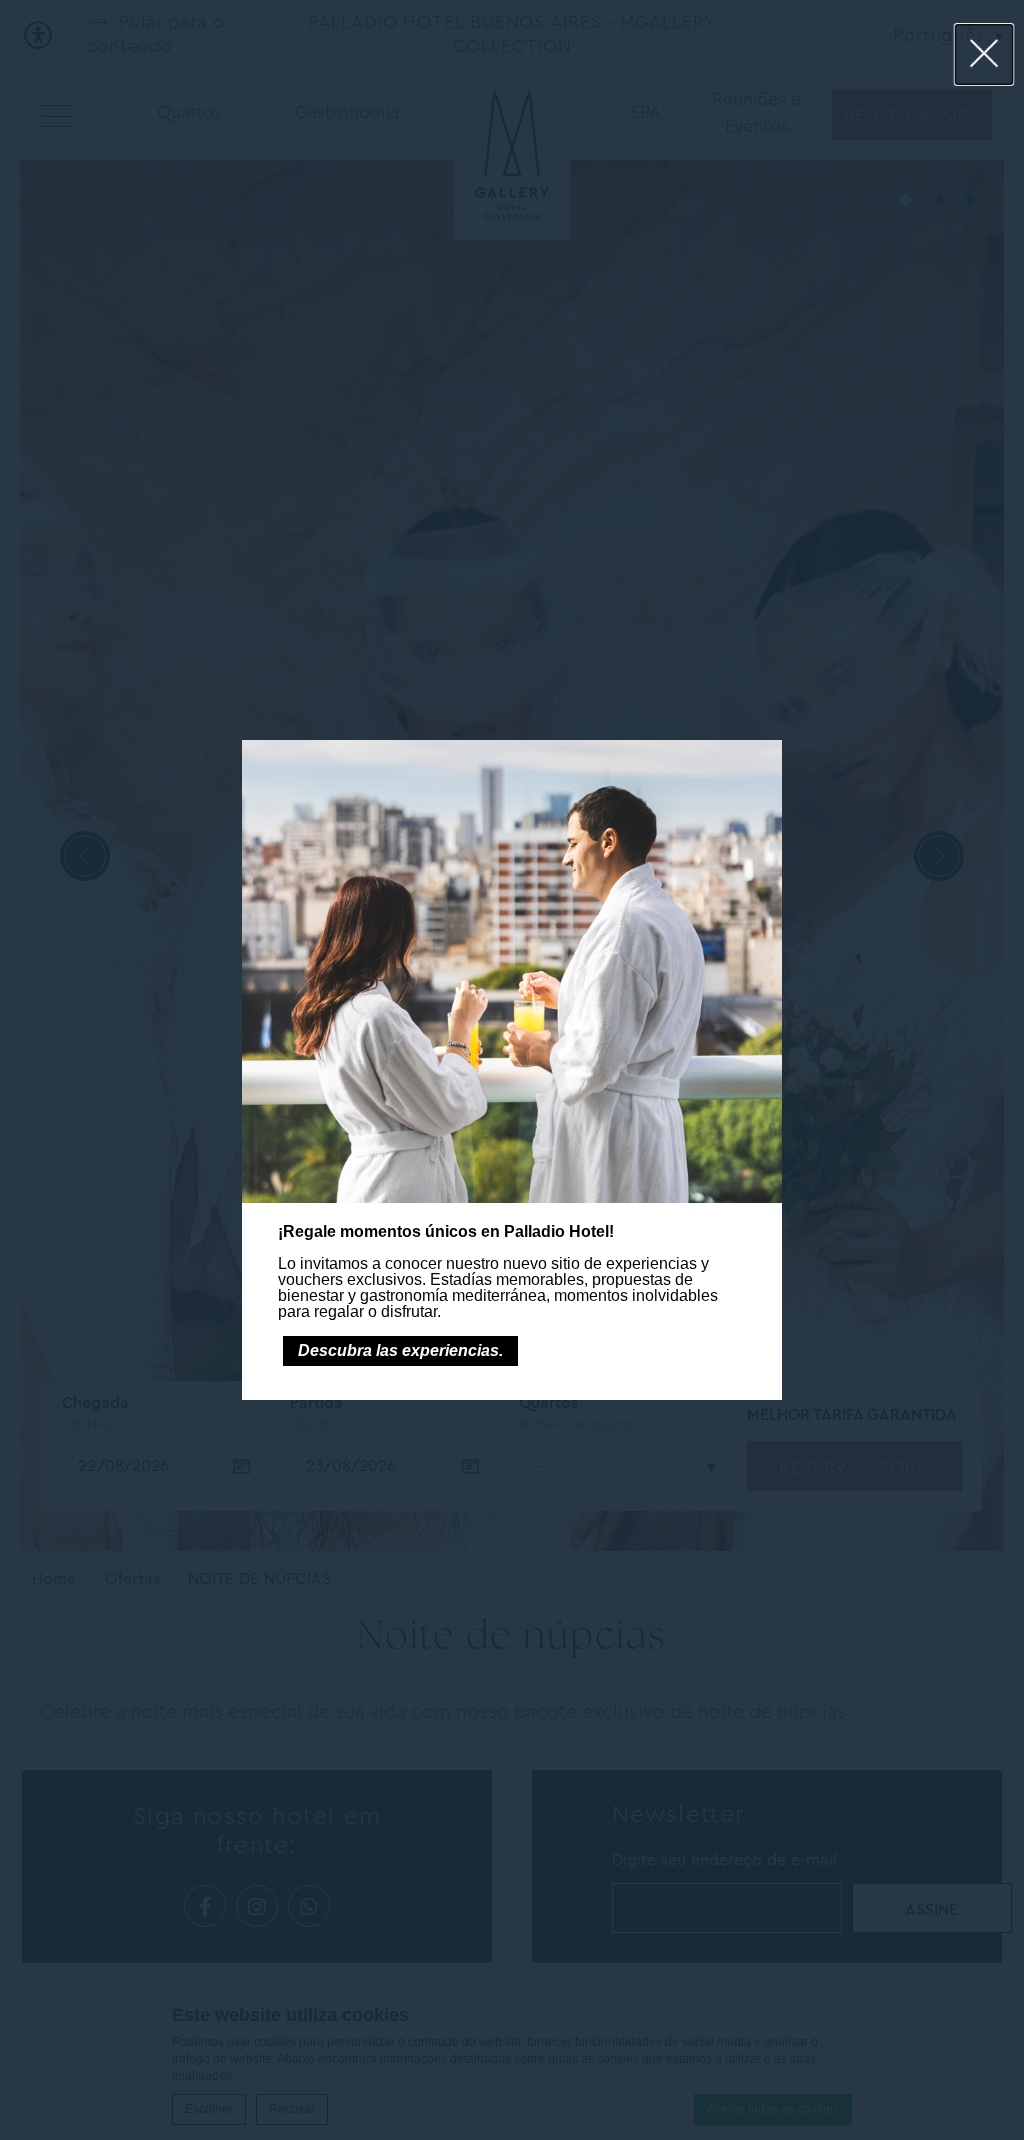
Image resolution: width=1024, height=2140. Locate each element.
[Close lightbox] (984, 54)
